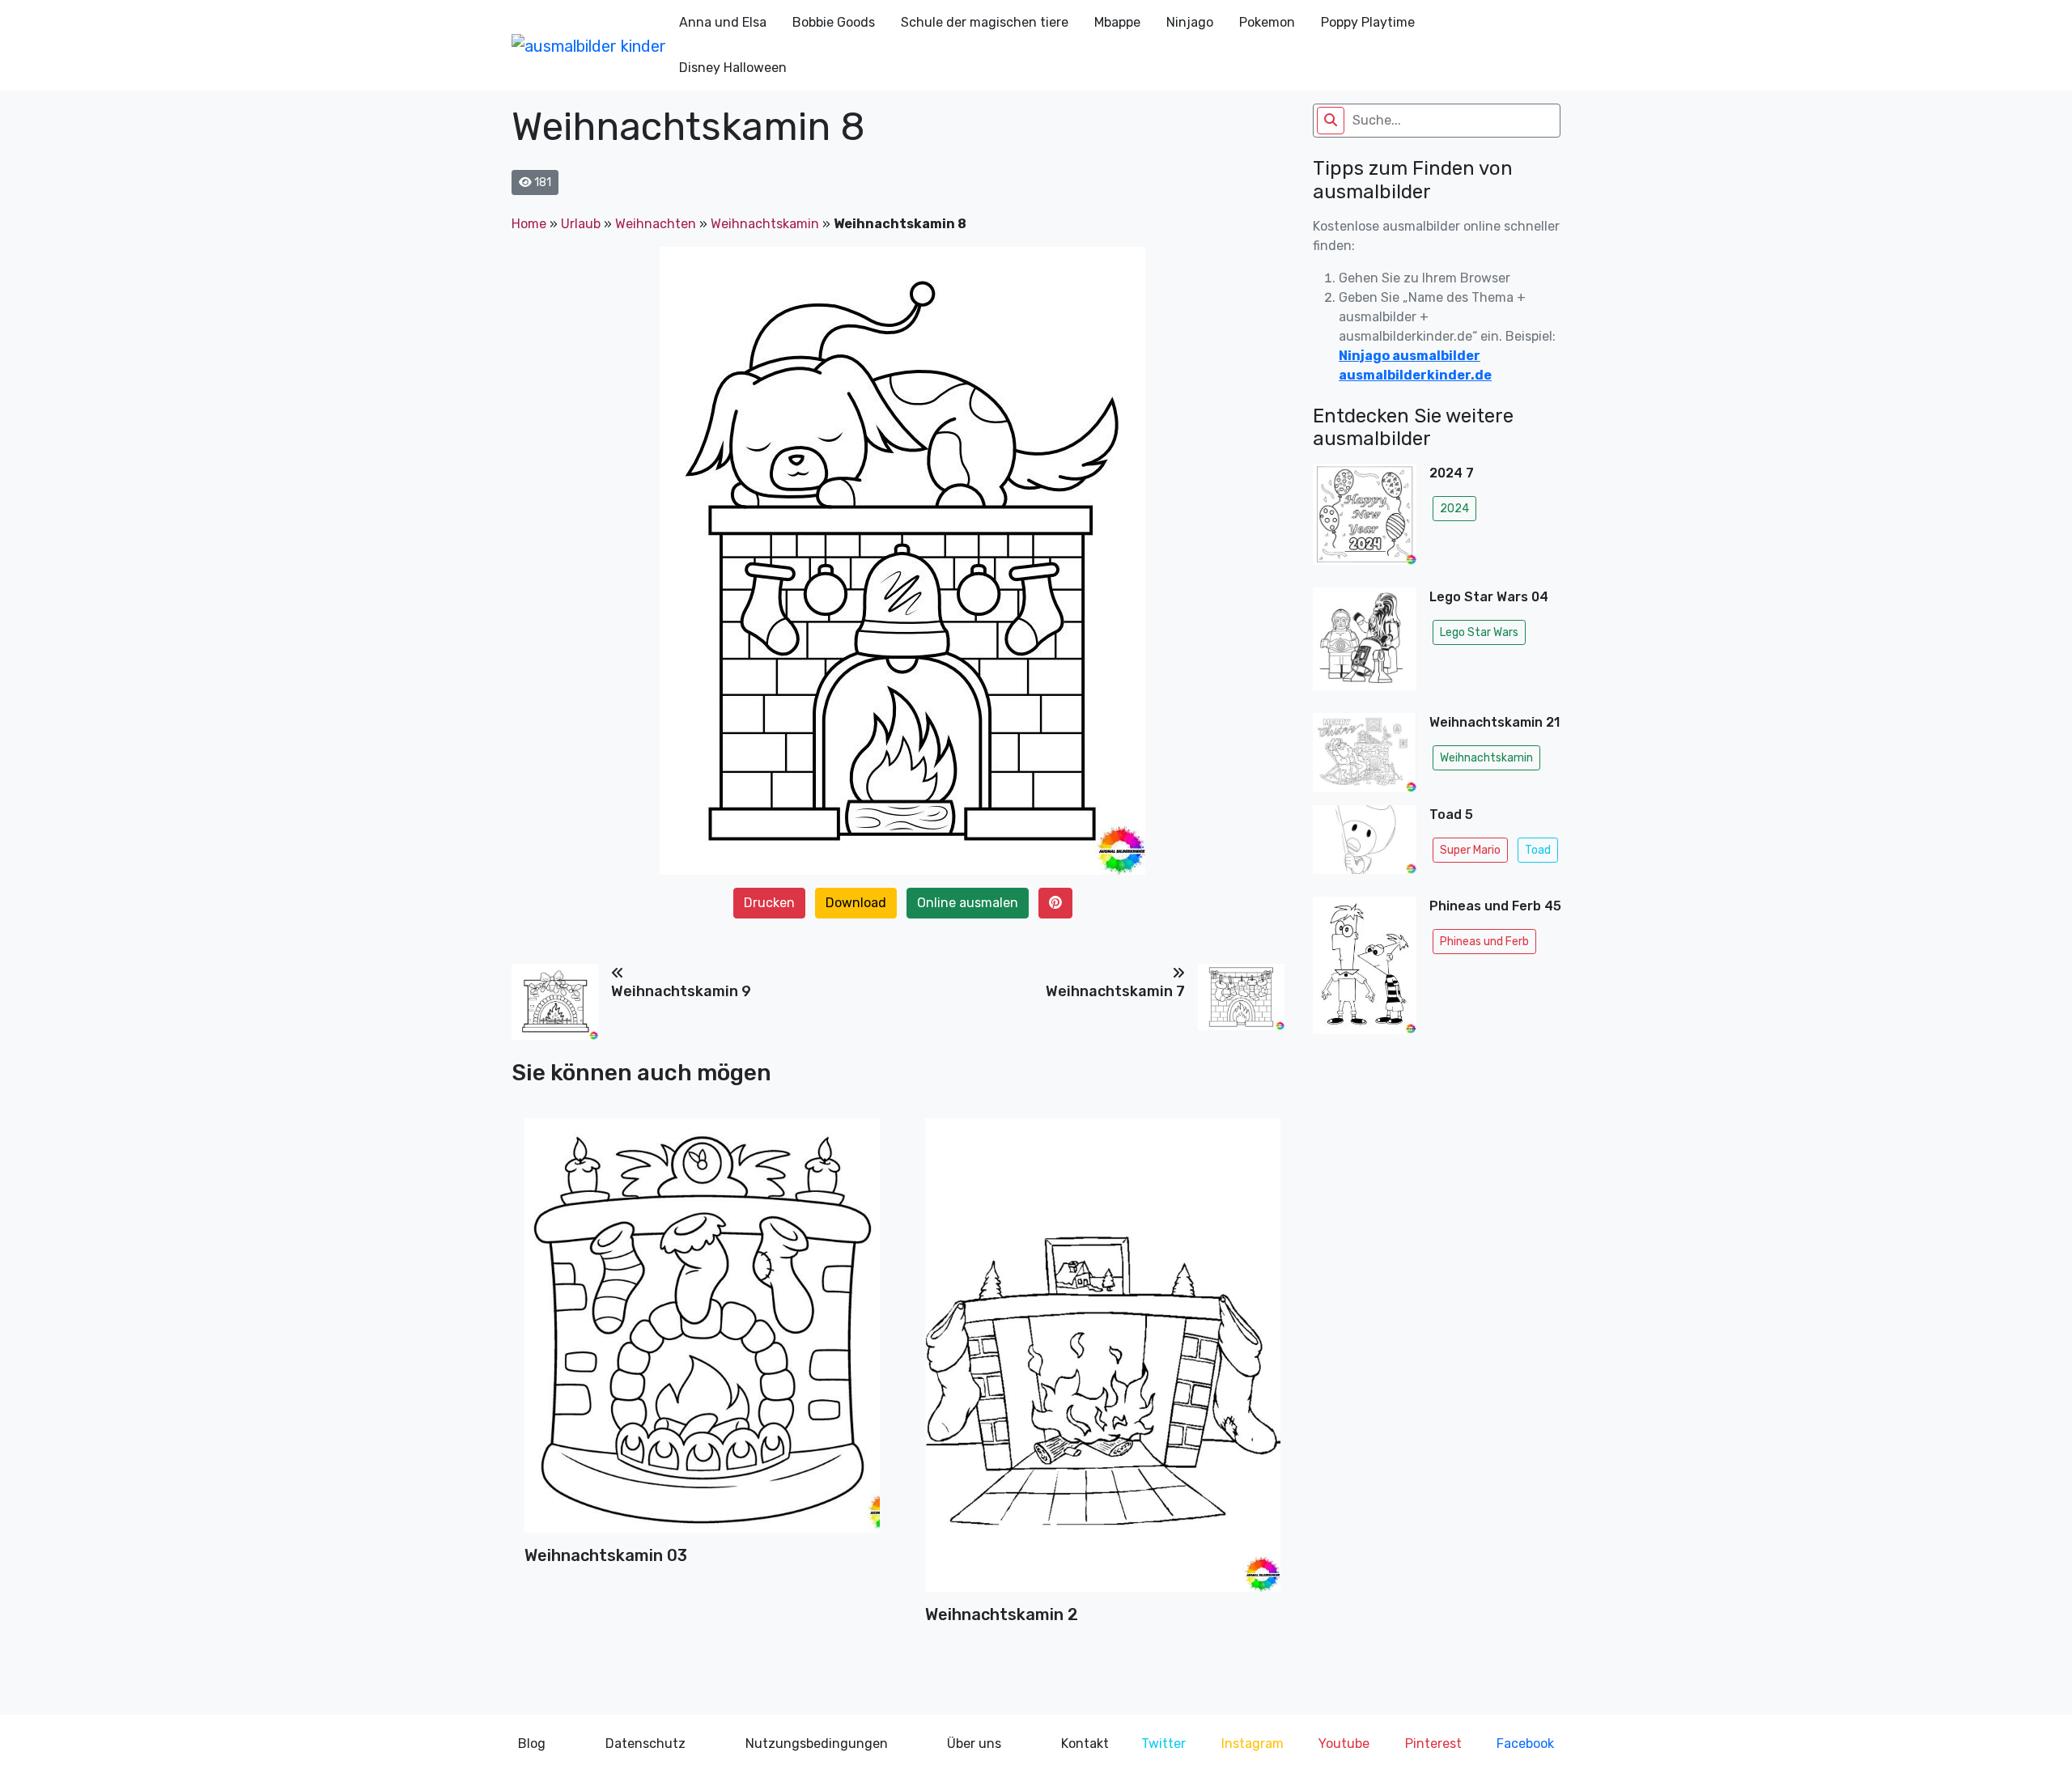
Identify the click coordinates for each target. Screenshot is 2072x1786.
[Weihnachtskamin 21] (1365, 752)
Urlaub (581, 224)
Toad (1538, 850)
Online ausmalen (968, 903)
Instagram (1253, 1744)
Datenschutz (645, 1744)
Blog (532, 1744)
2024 (1454, 509)
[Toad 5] (1365, 844)
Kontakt (1085, 1744)
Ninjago (1190, 22)
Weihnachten (656, 224)
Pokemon (1267, 22)
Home (529, 224)
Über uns (974, 1744)
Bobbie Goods (834, 22)
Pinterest (1433, 1744)
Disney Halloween (733, 68)
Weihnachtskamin (765, 224)
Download (856, 903)
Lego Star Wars (1479, 632)
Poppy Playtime (1368, 22)
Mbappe (1117, 22)
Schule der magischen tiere (985, 22)
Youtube (1344, 1744)
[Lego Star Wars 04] (1365, 644)
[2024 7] (1365, 519)
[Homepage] (589, 45)
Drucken (769, 903)
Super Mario (1470, 850)
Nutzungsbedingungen (817, 1744)
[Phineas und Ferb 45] (1365, 970)
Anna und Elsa (723, 22)
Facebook (1525, 1744)
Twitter (1163, 1744)
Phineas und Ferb (1484, 942)
